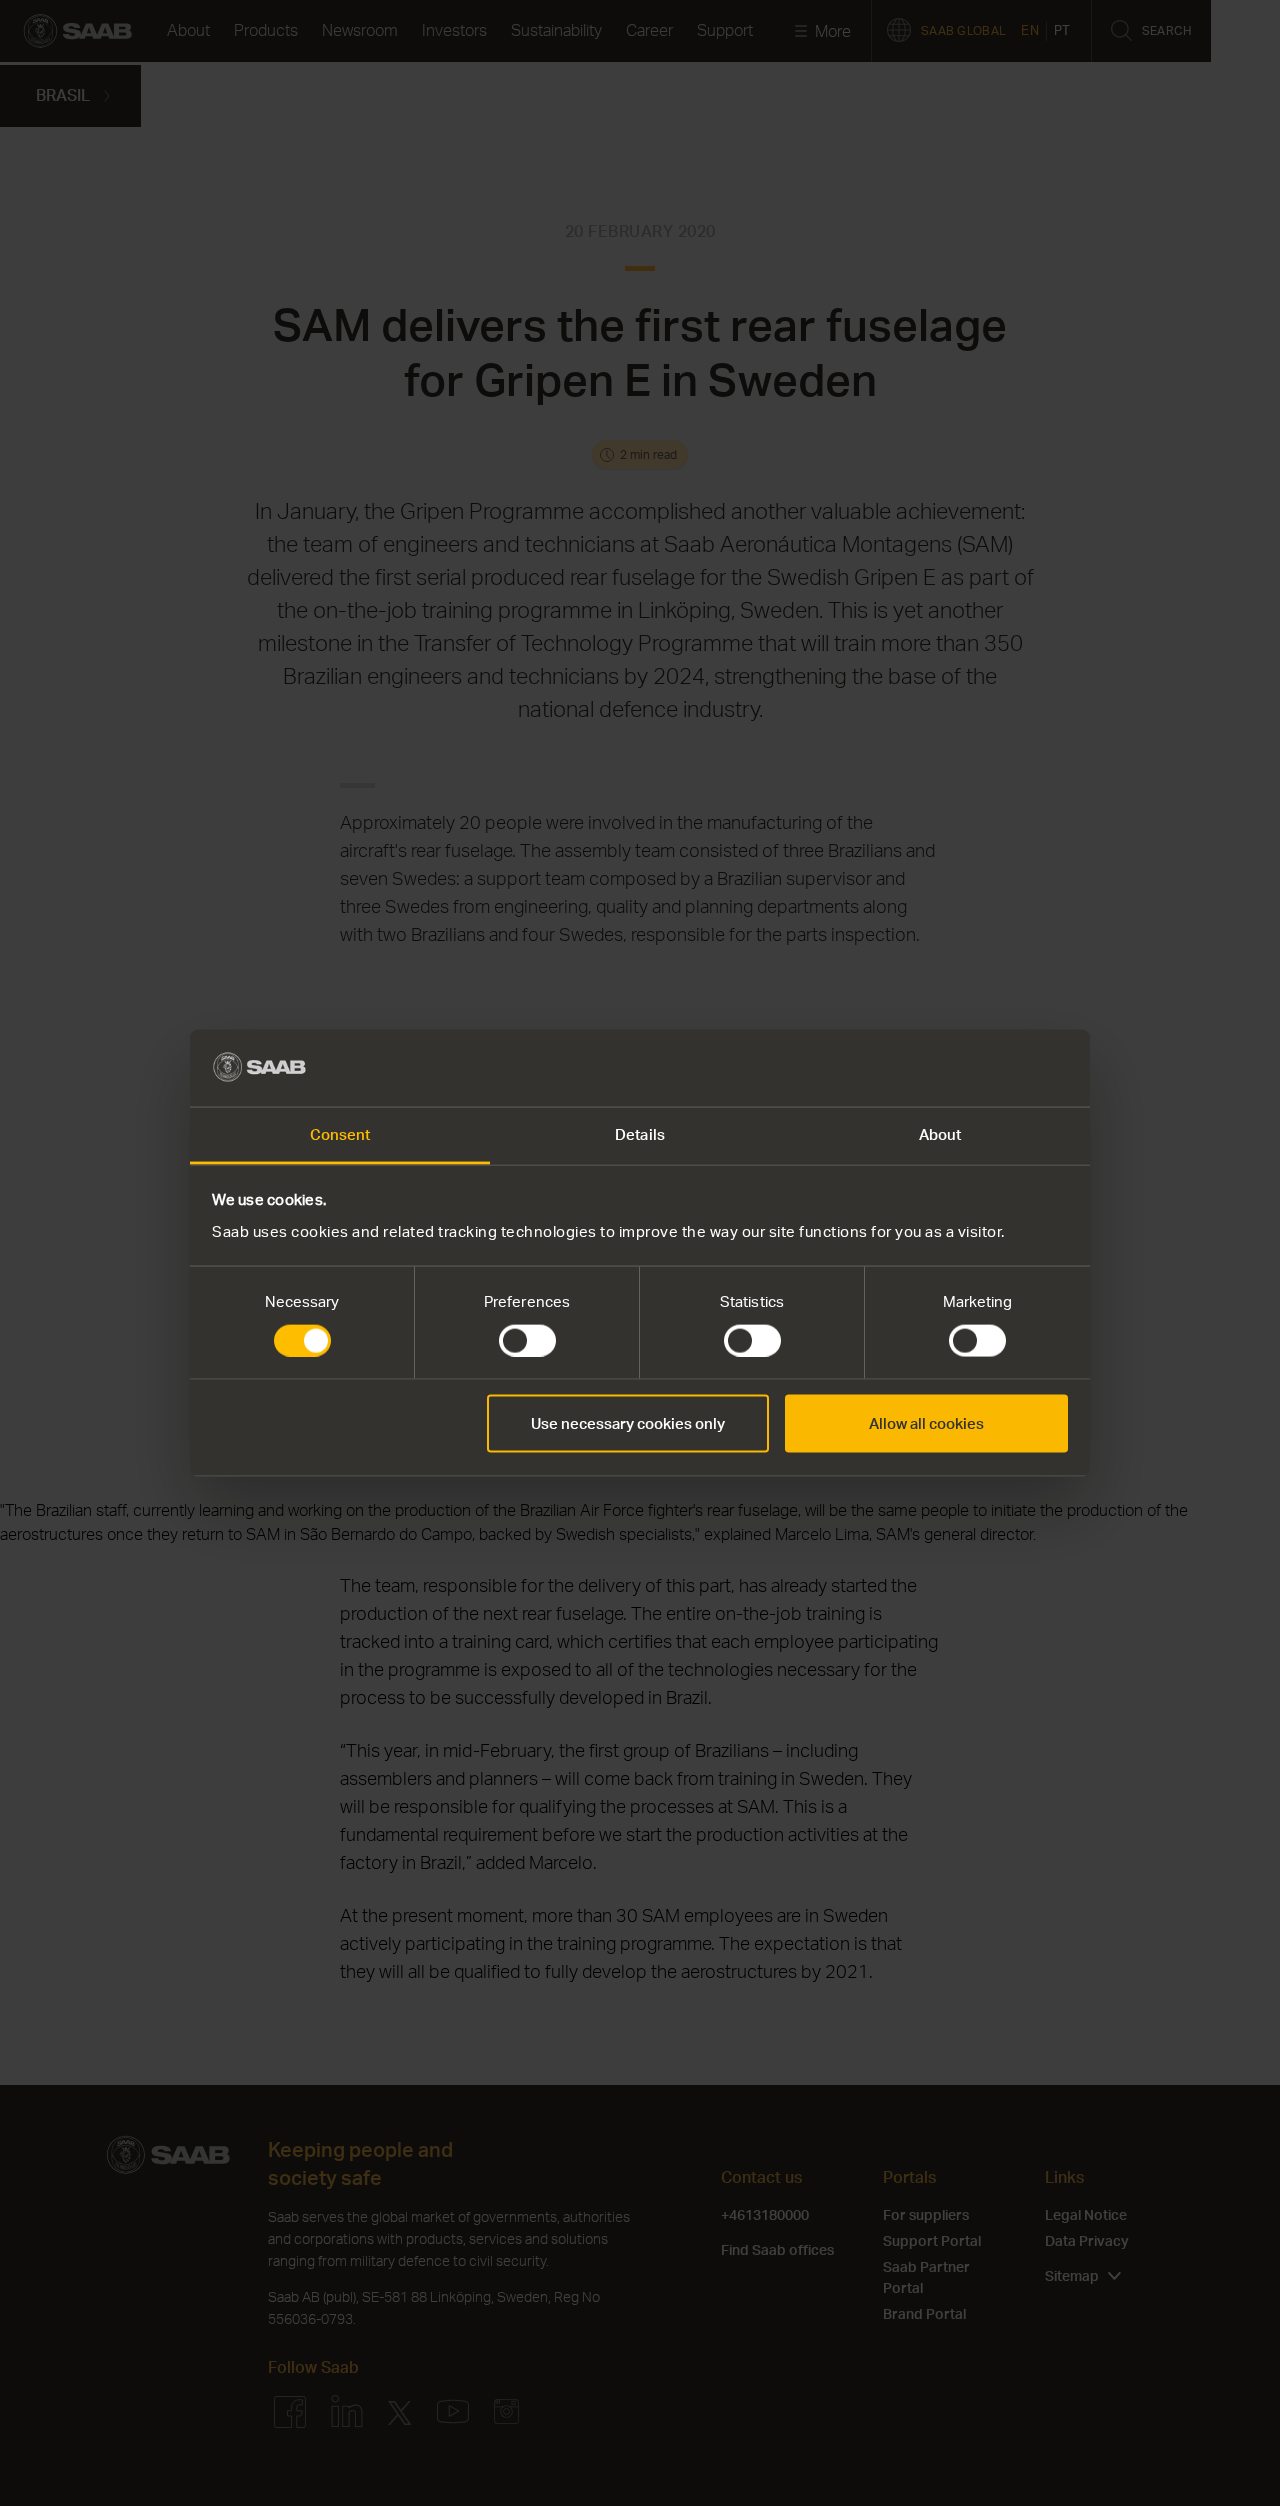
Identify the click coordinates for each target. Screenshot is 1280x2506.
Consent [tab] (340, 1133)
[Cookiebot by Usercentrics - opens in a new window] (980, 1068)
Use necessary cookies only (628, 1423)
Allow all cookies (926, 1423)
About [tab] (940, 1133)
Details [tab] (640, 1133)
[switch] (527, 1341)
